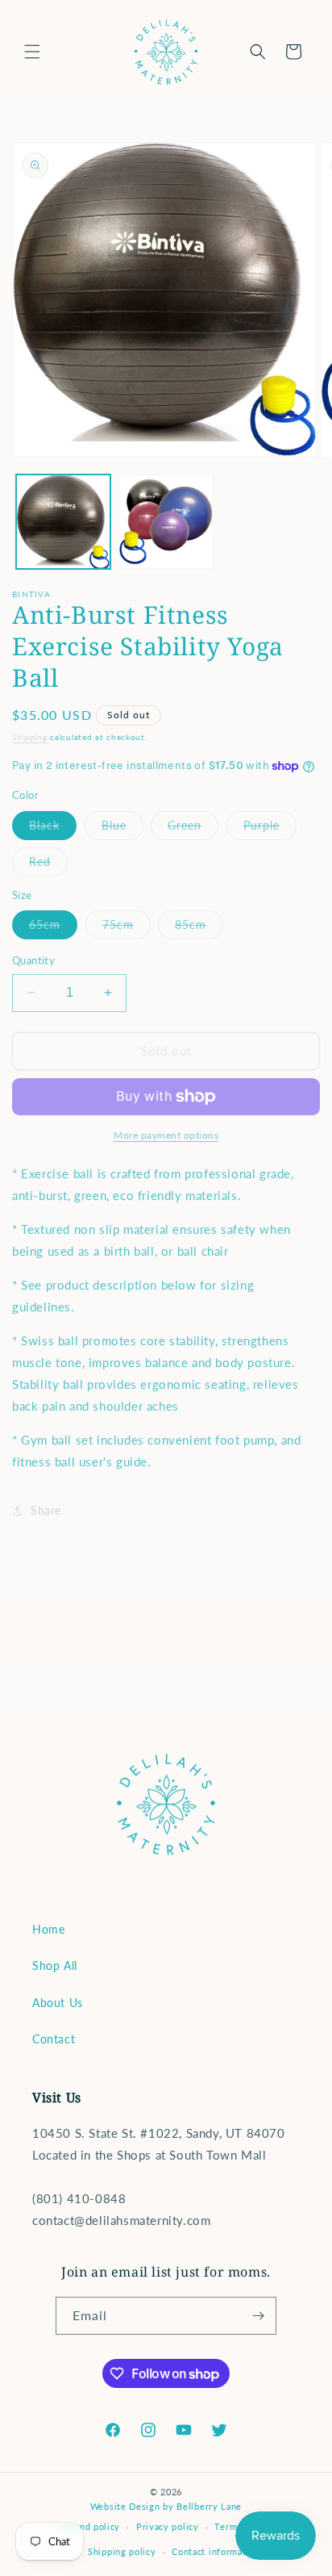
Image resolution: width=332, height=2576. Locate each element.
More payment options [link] (166, 1135)
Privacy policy (168, 2526)
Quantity (33, 960)
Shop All (55, 1965)
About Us (58, 2003)
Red (48, 865)
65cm (53, 928)
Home (48, 1929)
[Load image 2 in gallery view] (166, 522)
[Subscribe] (258, 2316)
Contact (54, 2039)
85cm (199, 928)
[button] (32, 52)
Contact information (216, 2551)
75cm (127, 928)
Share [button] (46, 1510)
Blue (122, 829)
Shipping (30, 737)
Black (53, 829)
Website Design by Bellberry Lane (166, 2506)
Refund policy (89, 2526)
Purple (270, 829)
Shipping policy (122, 2551)
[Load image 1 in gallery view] (63, 522)
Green (193, 829)
